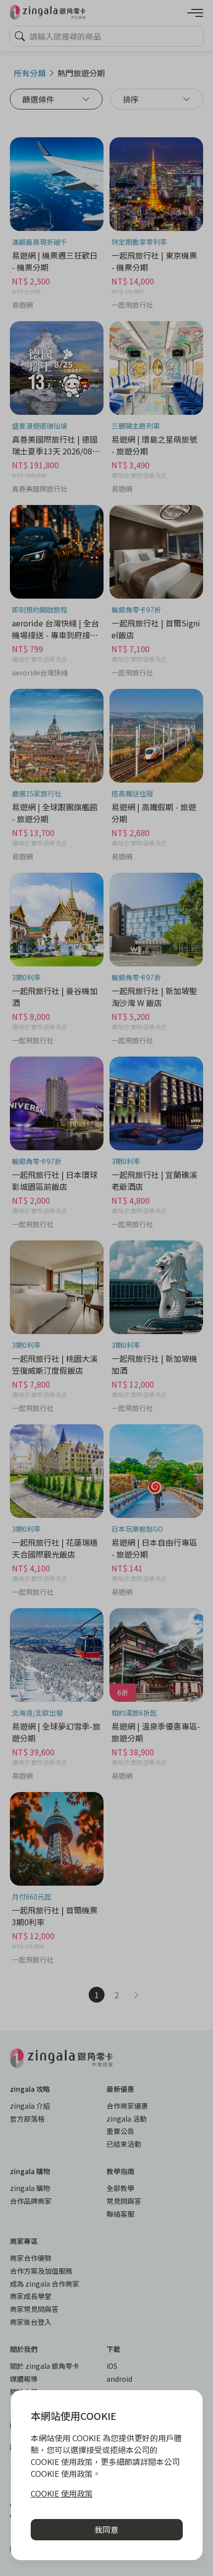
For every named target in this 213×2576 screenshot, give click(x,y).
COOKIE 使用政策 (62, 2493)
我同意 (106, 2529)
